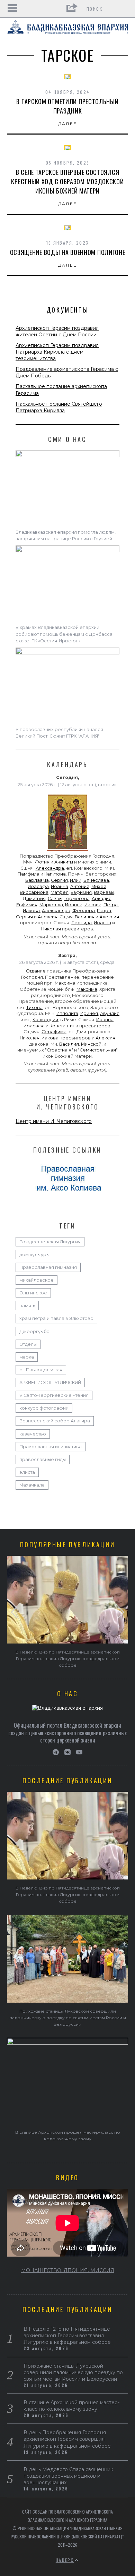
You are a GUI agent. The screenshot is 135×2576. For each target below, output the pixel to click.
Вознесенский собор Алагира (55, 1421)
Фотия (42, 862)
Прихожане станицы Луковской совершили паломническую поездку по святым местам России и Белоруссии (68, 2018)
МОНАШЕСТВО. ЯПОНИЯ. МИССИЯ (68, 2270)
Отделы (28, 1344)
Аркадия (102, 899)
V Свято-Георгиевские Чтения (54, 1395)
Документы (67, 310)
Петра (111, 905)
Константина (64, 1026)
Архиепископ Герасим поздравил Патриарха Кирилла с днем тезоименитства (57, 352)
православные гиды (43, 1459)
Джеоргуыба (34, 1331)
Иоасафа (38, 886)
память (27, 1306)
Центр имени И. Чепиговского (54, 1121)
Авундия (110, 1013)
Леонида (82, 923)
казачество (33, 1434)
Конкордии (45, 1020)
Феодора (84, 911)
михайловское (37, 1280)
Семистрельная (98, 1050)
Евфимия (81, 892)
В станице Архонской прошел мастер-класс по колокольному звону (71, 2406)
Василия (85, 917)
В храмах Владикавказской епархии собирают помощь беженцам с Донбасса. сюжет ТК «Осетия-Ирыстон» (65, 634)
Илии (76, 880)
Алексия (48, 917)
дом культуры (34, 1255)
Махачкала (32, 1485)
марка (27, 1357)
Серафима (54, 1032)
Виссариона (34, 892)
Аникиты (64, 862)
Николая (51, 929)
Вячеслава (96, 880)
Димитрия (34, 899)
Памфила (29, 874)
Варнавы (104, 892)
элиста (27, 1472)
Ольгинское (33, 1293)
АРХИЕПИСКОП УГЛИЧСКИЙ (50, 1383)
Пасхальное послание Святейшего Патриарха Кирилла (59, 407)
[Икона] (67, 851)
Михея (99, 886)
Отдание (36, 971)
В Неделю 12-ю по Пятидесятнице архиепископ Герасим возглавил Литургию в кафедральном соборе (68, 1659)
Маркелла (51, 905)
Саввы (55, 899)
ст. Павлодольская (41, 1370)
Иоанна (60, 886)
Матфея (60, 892)
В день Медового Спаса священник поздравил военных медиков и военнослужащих (68, 2476)
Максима (65, 983)
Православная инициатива (51, 1447)
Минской (91, 1044)
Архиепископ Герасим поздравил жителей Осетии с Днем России (57, 331)
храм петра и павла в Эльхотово (56, 1318)
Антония (80, 886)
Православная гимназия (48, 1267)
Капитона (55, 874)
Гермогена (77, 899)
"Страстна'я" (59, 1050)
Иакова (93, 905)
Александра (50, 868)
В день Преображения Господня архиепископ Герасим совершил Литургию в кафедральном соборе (67, 2439)
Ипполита (67, 1013)
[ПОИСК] (124, 9)
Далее (68, 124)
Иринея (89, 1013)
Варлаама (37, 880)
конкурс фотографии (44, 1408)
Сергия (59, 880)
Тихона (34, 1008)
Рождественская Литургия (50, 1242)
